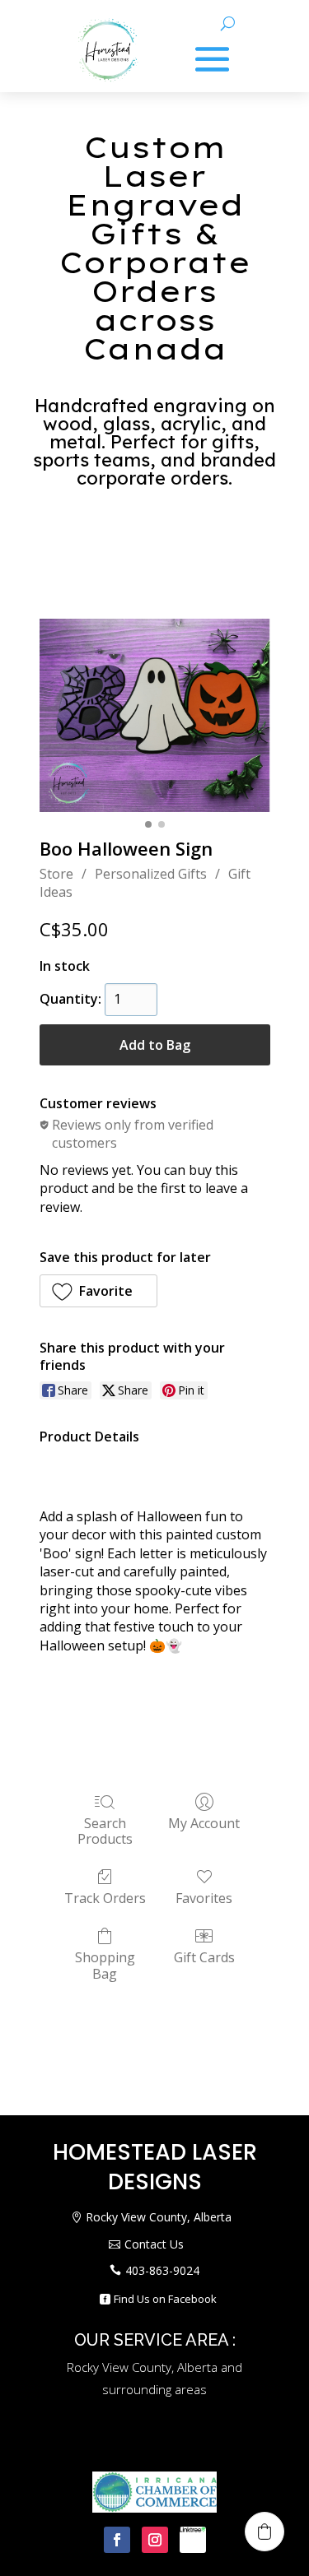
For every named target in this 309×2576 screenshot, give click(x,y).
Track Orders (105, 1898)
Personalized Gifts (151, 874)
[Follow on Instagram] (155, 2540)
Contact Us (154, 2244)
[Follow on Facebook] (117, 2540)
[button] (99, 1291)
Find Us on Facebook (165, 2299)
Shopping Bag (105, 1965)
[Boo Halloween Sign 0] (155, 715)
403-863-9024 (162, 2270)
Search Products (105, 1831)
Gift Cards (204, 1957)
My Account (204, 1823)
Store (56, 874)
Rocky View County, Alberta (159, 2217)
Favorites (204, 1898)
